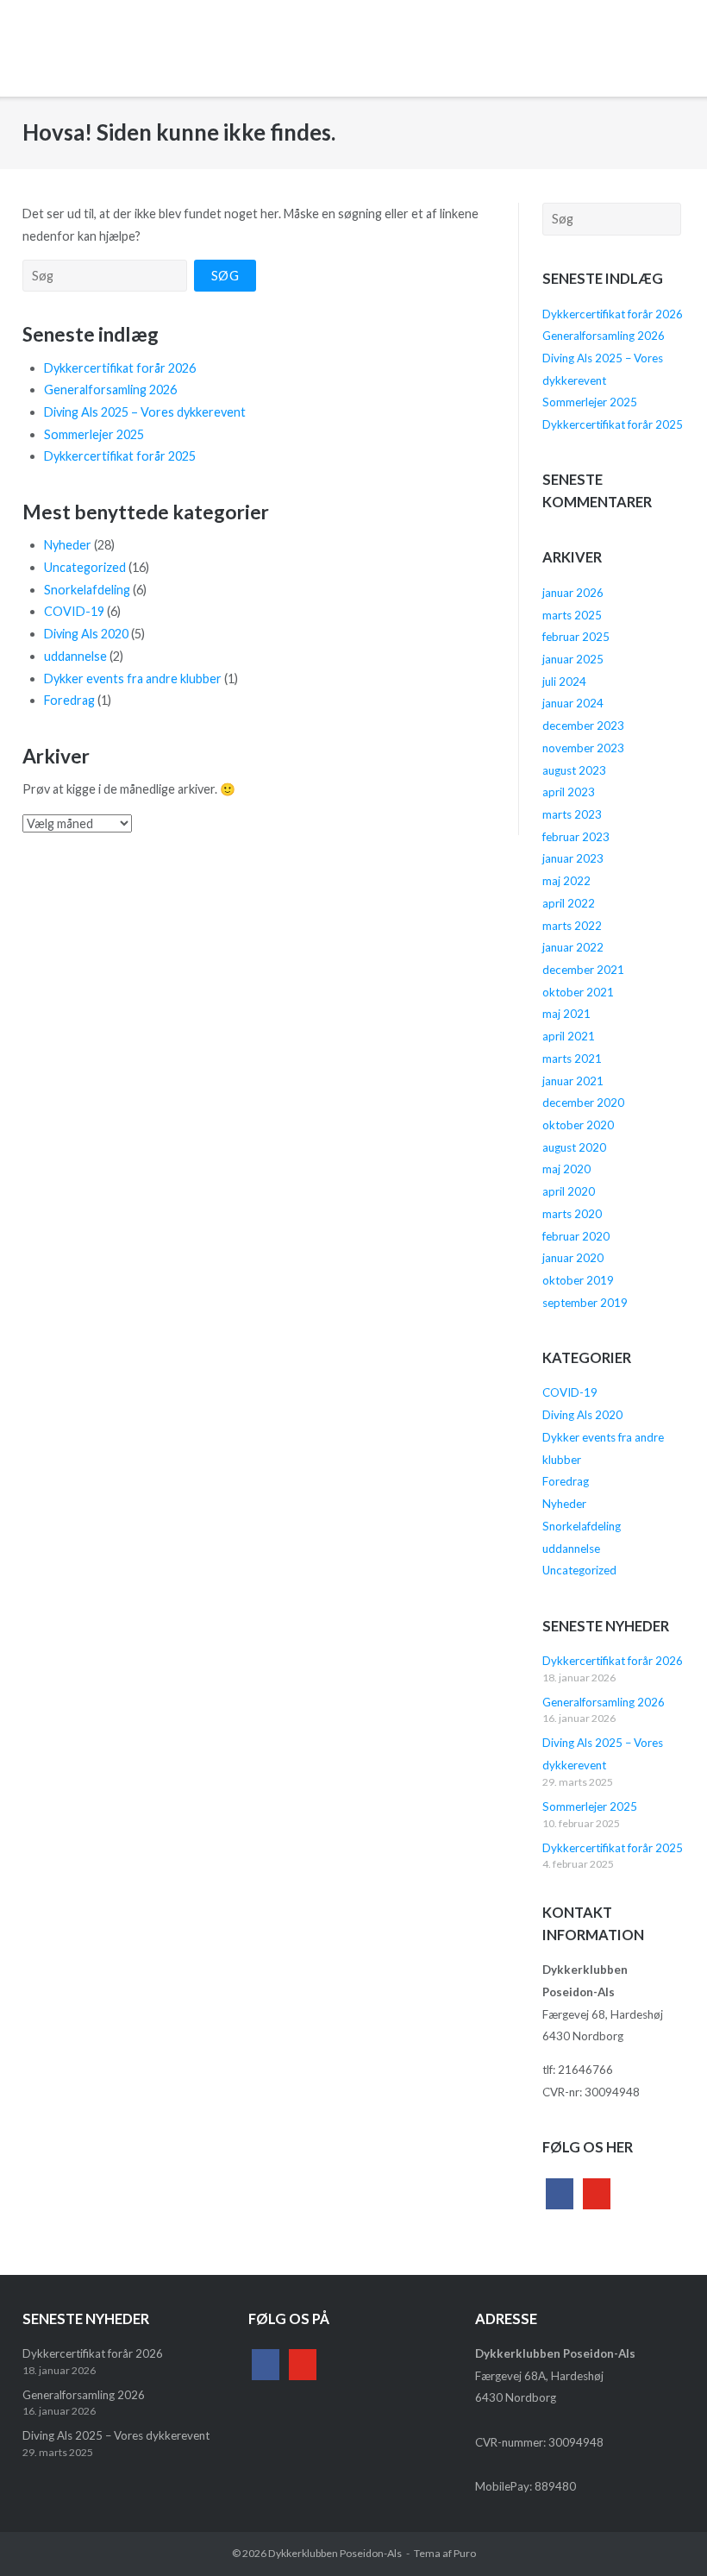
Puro (465, 2553)
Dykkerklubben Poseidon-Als (335, 2553)
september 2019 (585, 1303)
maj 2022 (566, 881)
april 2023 (569, 792)
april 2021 (569, 1036)
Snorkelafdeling (87, 590)
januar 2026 (573, 593)
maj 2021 (566, 1014)
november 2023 (583, 748)
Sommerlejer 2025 (94, 434)
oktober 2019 (578, 1280)
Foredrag (69, 700)
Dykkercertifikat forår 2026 (120, 368)
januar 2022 (573, 947)
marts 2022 (572, 926)
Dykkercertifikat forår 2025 (120, 456)
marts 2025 (572, 615)
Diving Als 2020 (86, 634)
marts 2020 (572, 1214)
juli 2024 (564, 682)
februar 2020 (576, 1236)
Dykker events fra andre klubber (133, 679)
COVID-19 (74, 611)
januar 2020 (573, 1258)
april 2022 (569, 903)
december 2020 (583, 1103)
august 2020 (574, 1147)
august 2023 (574, 770)
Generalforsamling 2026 (110, 390)
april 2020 (569, 1191)
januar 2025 (573, 659)
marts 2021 (572, 1059)
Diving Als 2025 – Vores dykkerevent (145, 412)
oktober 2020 (578, 1125)
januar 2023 (573, 858)
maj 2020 (566, 1169)
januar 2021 (573, 1081)
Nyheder (68, 545)
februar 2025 (576, 637)
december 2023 (583, 726)
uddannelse (75, 656)
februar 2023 (576, 837)
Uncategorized (85, 567)
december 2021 (583, 970)
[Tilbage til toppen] (662, 2532)
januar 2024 (573, 703)
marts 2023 (572, 814)
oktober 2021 (578, 992)
